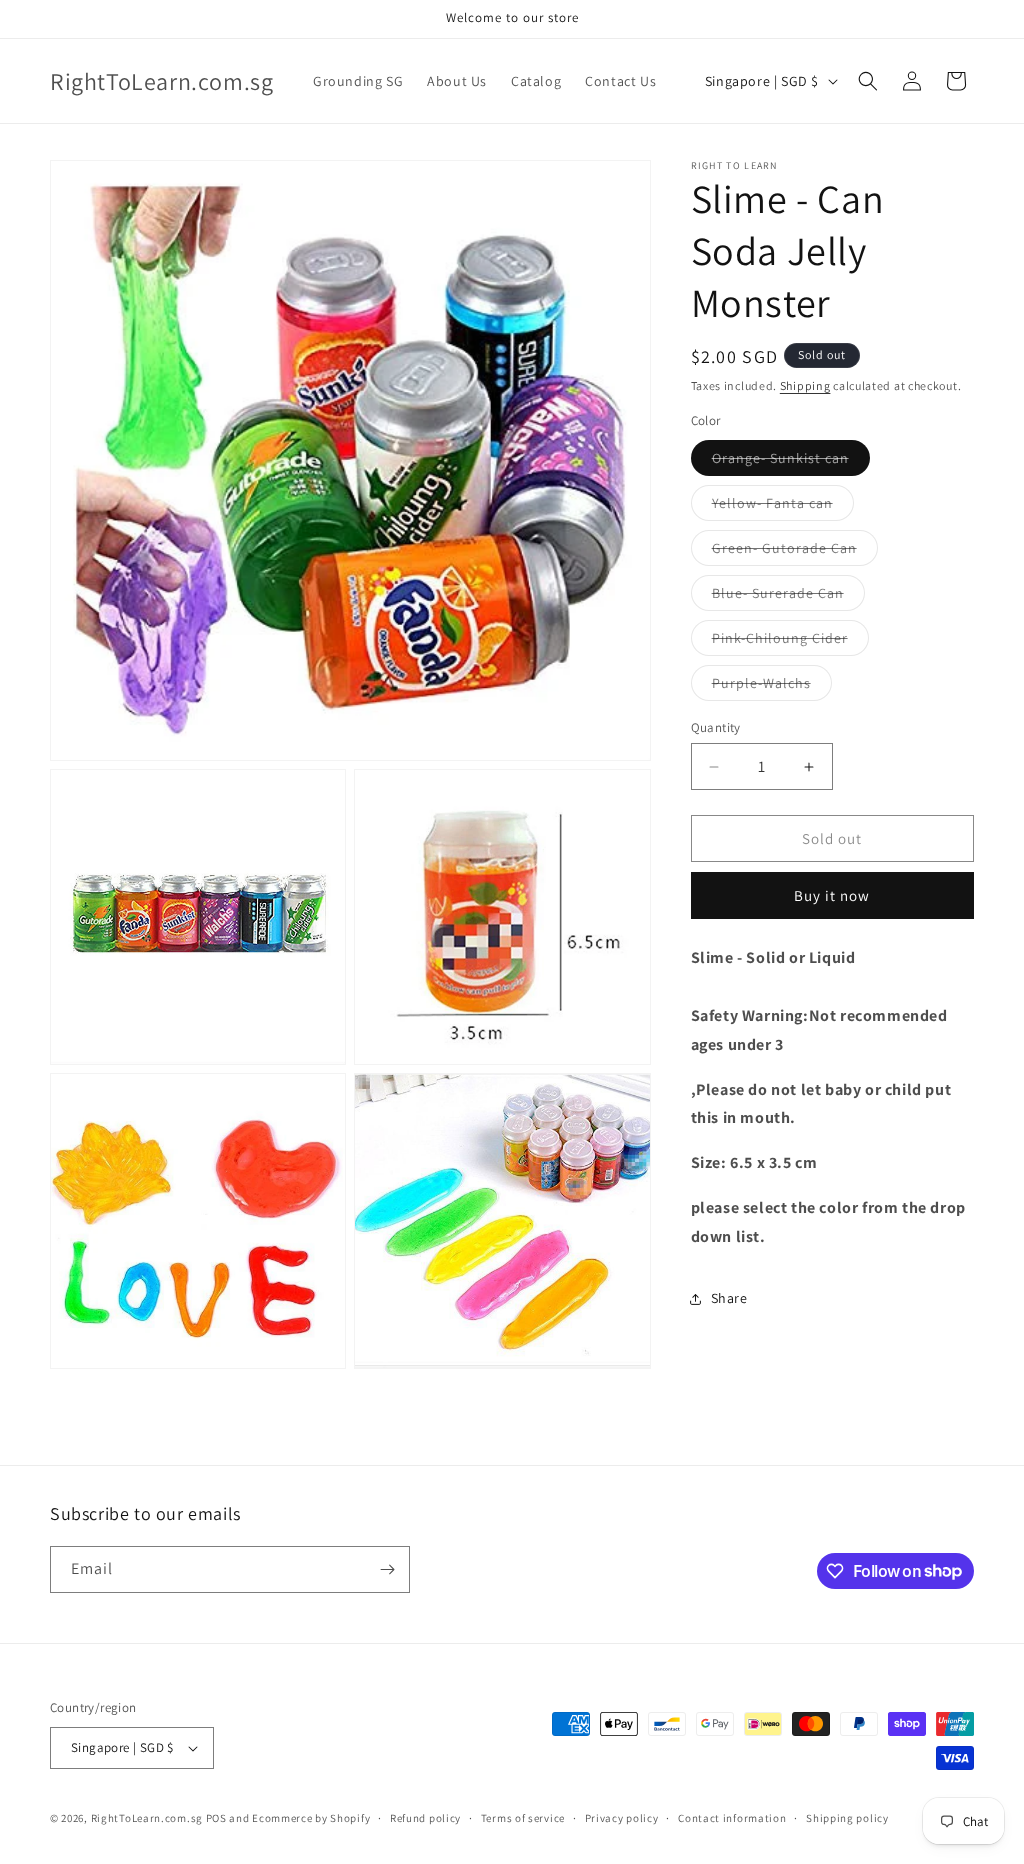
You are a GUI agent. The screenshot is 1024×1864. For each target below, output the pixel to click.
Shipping (805, 385)
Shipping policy (847, 1818)
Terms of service (523, 1818)
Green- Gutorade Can (795, 552)
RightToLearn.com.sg (147, 1818)
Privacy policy (622, 1818)
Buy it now (832, 895)
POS (216, 1818)
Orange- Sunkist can (791, 462)
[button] (868, 81)
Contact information (732, 1818)
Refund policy (425, 1818)
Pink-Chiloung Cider (790, 642)
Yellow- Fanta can (783, 507)
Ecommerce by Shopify (311, 1818)
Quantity (716, 727)
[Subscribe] (387, 1569)
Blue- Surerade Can (788, 597)
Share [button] (729, 1298)
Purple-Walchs (772, 687)
